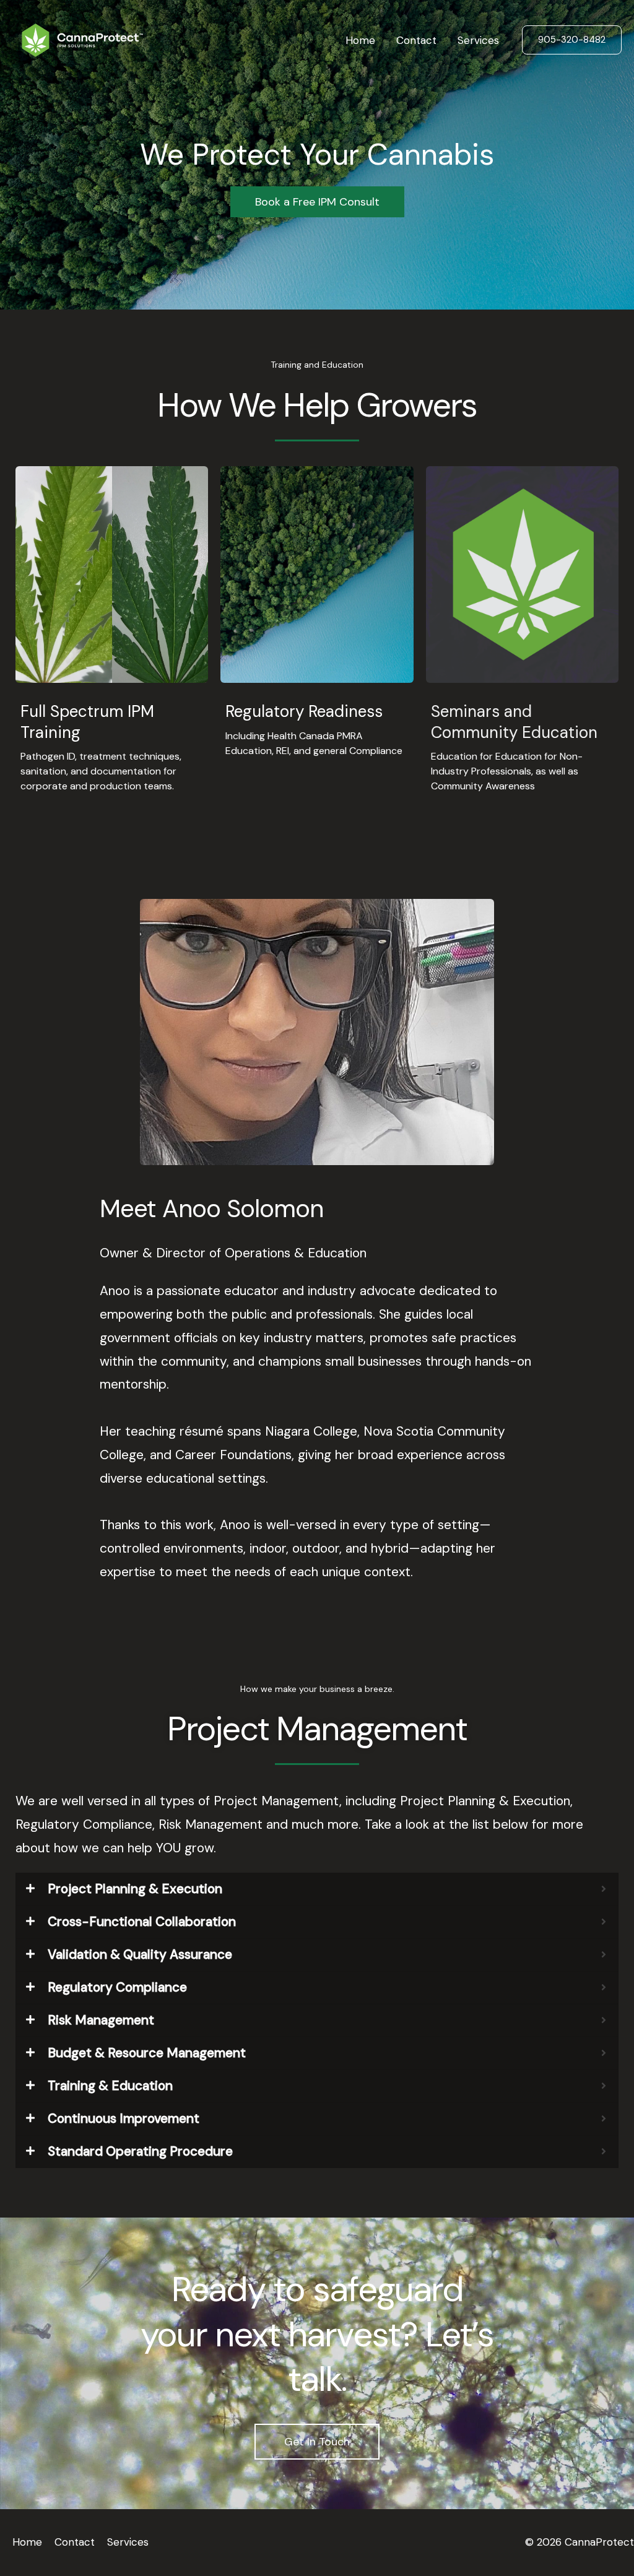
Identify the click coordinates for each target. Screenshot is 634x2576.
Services (478, 40)
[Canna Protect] (82, 39)
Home (360, 40)
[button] (572, 40)
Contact (416, 40)
